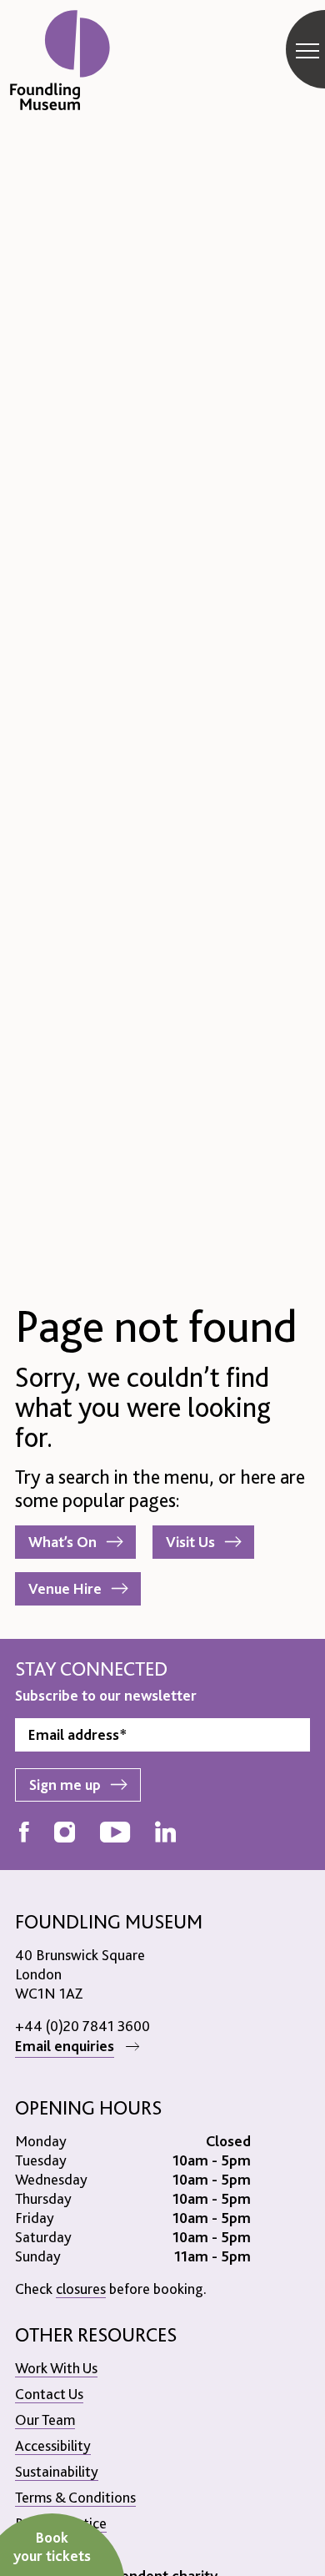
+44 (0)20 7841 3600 (82, 2026)
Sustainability (57, 2471)
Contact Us (49, 2394)
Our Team (45, 2420)
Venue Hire (65, 1588)
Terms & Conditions (75, 2497)
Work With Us (56, 2368)
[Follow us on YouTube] (115, 1834)
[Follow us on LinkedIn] (165, 1834)
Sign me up (65, 1785)
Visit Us (190, 1542)
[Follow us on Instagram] (65, 1834)
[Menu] (307, 50)
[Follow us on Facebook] (24, 1834)
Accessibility (53, 2445)
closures (81, 2289)
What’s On (62, 1542)
